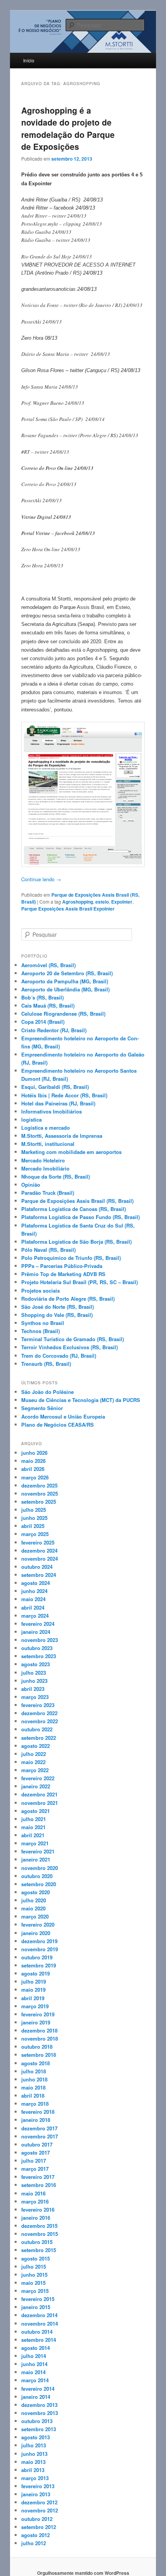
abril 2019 (33, 1998)
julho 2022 (34, 1754)
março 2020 (35, 1916)
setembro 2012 (39, 2527)
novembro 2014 (40, 2324)
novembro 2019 (40, 1949)
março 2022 (35, 1770)
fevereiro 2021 (38, 1851)
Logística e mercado (46, 1128)
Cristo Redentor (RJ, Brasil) (54, 1030)
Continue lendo (41, 879)
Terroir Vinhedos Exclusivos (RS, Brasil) (69, 1347)
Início (29, 60)
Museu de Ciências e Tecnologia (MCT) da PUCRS (81, 1400)
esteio (102, 902)
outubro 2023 (37, 1648)
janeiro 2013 (36, 2494)
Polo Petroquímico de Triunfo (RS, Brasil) (71, 1258)
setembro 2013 (39, 2429)
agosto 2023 (36, 1664)
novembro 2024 (40, 1559)
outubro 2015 (37, 2242)
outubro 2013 (37, 2421)
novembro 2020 (40, 1868)
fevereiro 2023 (38, 1705)
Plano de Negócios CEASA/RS (58, 1425)
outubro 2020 (37, 1876)
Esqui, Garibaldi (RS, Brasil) (55, 1087)
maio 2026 (33, 1461)
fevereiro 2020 (38, 1924)
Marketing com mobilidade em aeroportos (71, 1152)
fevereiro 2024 (38, 1624)
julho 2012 (34, 2543)
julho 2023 (34, 1673)
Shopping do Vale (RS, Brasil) (57, 1315)
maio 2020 (33, 1908)
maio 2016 (33, 2193)
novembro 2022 (40, 1721)
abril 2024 (33, 1607)
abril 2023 (33, 1689)
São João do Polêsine (47, 1392)
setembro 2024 (39, 1575)
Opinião (31, 1185)
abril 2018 (33, 2096)
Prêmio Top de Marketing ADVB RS (63, 1274)
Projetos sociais (41, 1291)
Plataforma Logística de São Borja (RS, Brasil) (76, 1242)
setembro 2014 (39, 2340)
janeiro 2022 (36, 1786)
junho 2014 (34, 2364)
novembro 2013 (40, 2413)
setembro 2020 (39, 1884)
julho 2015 (34, 2267)
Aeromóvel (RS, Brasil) (48, 965)
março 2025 (35, 1534)
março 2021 (35, 1843)
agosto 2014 (36, 2348)
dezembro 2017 (39, 2128)
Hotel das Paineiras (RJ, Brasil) (58, 1103)
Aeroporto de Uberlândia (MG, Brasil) (65, 989)
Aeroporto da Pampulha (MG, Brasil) (65, 981)
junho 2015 (34, 2275)
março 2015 (35, 2291)
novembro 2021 (40, 1803)
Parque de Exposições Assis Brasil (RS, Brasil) (77, 1201)
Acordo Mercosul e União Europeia (63, 1416)
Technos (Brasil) (41, 1331)
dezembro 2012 (39, 2502)
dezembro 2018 (39, 2030)
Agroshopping (78, 902)
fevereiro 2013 (38, 2486)
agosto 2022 (36, 1746)
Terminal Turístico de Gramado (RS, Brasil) (73, 1339)
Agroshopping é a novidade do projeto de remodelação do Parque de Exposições (68, 128)
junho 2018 (34, 2079)
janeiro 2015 (36, 2307)
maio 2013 (33, 2462)
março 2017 (35, 2169)
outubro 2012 (37, 2519)
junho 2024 (34, 1591)
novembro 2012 (40, 2510)
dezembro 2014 (39, 2315)
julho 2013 (34, 2445)
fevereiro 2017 (38, 2177)
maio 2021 (33, 1827)
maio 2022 (33, 1762)
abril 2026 (33, 1469)
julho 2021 (34, 1819)
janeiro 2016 (36, 2218)
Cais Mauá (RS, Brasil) (48, 1005)
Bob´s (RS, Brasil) (42, 997)
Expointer (122, 902)
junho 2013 (34, 2454)
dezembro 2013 (39, 2405)
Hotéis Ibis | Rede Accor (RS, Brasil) (64, 1095)
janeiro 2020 (36, 1933)
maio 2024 (33, 1599)
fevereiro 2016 (38, 2210)
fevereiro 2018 (38, 2112)
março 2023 (35, 1697)
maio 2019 (33, 1990)
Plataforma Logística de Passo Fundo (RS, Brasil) (80, 1217)
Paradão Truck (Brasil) (48, 1193)
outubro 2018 (37, 2047)
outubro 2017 (37, 2144)
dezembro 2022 (39, 1713)
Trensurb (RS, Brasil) (46, 1364)
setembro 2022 (39, 1738)
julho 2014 (34, 2356)
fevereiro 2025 (38, 1542)
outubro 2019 (37, 1957)
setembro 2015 (39, 2250)
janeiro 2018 (36, 2120)
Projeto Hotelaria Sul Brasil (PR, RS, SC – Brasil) (80, 1282)
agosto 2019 (36, 1973)
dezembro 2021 (39, 1794)
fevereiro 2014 (38, 2389)
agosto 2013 (36, 2437)
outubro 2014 (37, 2332)
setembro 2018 (39, 2055)
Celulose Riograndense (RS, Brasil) (63, 1014)
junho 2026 (34, 1453)
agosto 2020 (36, 1892)
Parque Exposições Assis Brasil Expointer (68, 909)
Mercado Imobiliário (45, 1168)
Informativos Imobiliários (52, 1111)
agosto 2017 (36, 2153)
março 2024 (35, 1616)
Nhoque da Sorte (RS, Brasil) (56, 1176)
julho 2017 (34, 2161)
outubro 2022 (37, 1729)
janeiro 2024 (36, 1632)
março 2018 (35, 2104)
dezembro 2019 (39, 1941)
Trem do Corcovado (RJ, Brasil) (59, 1356)
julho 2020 (34, 1900)
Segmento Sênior (42, 1408)
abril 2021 (33, 1835)
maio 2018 (33, 2087)
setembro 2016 (39, 2185)
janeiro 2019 (36, 2022)
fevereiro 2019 (38, 2014)
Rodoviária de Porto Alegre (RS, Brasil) (68, 1299)
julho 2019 (34, 1981)
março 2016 (35, 2201)
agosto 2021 (36, 1811)
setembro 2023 (39, 1656)
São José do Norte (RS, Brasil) (58, 1307)
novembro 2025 (40, 1493)
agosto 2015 (36, 2258)
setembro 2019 (39, 1965)
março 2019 (35, 2006)
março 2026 (35, 1477)
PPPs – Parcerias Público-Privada (62, 1266)
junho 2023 (34, 1681)
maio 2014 (33, 2372)
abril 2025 (33, 1526)
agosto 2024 (36, 1583)
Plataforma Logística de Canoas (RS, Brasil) (74, 1209)
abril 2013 (33, 2470)
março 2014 (35, 2380)
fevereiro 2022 (38, 1778)
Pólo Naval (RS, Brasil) (48, 1250)
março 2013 (35, 2478)
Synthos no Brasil (43, 1323)
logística (31, 1119)
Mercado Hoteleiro (43, 1160)
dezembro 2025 (39, 1485)
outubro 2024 (37, 1567)
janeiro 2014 (36, 2397)
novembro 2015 (40, 2234)
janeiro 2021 (36, 1859)
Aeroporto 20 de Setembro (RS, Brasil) (67, 973)
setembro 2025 (39, 1502)
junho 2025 (34, 1518)
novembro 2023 (40, 1640)
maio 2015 (33, 2283)
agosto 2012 (36, 2535)
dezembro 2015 (39, 2226)
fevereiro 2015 (38, 2299)
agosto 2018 (36, 2063)
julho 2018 (34, 2071)
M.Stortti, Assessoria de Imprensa (62, 1136)
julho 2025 (34, 1510)
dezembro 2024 (39, 1550)
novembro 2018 (40, 2038)
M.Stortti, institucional (48, 1144)
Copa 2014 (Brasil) (43, 1022)
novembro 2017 (40, 2136)
